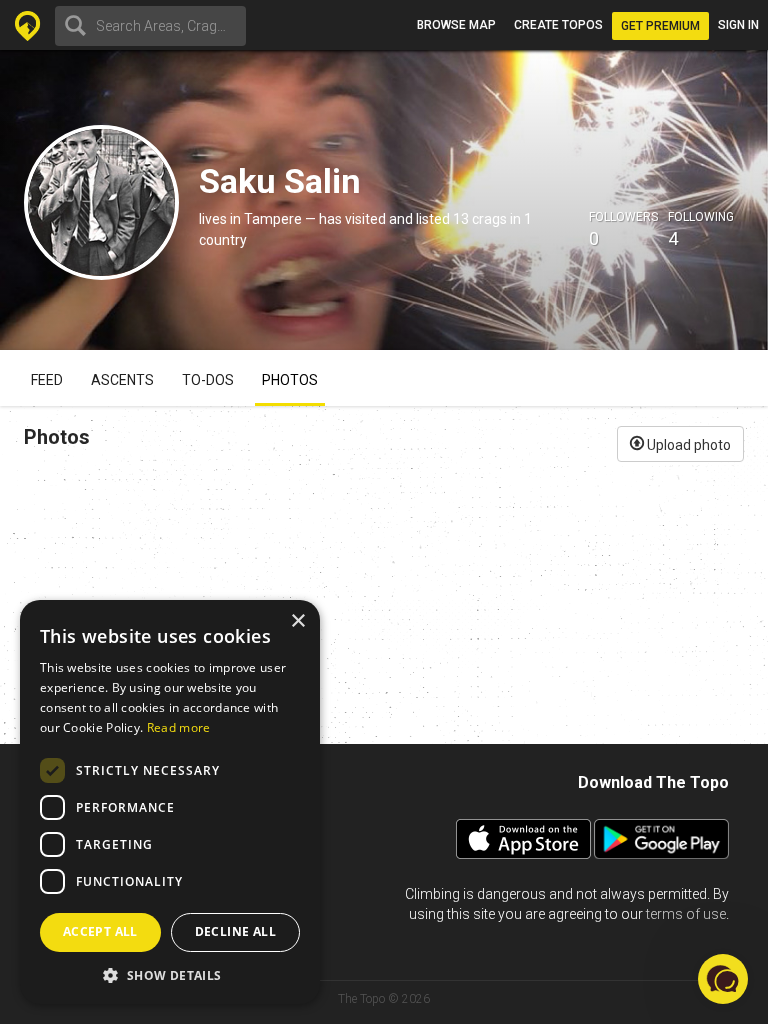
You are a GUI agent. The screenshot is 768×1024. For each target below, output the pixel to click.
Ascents (122, 380)
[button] (170, 974)
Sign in (738, 25)
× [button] (297, 621)
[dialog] (170, 802)
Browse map (456, 25)
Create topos (558, 25)
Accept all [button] (100, 931)
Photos (290, 380)
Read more (179, 727)
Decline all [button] (235, 931)
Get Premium (660, 26)
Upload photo (687, 445)
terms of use (686, 914)
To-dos (208, 380)
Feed (47, 380)
